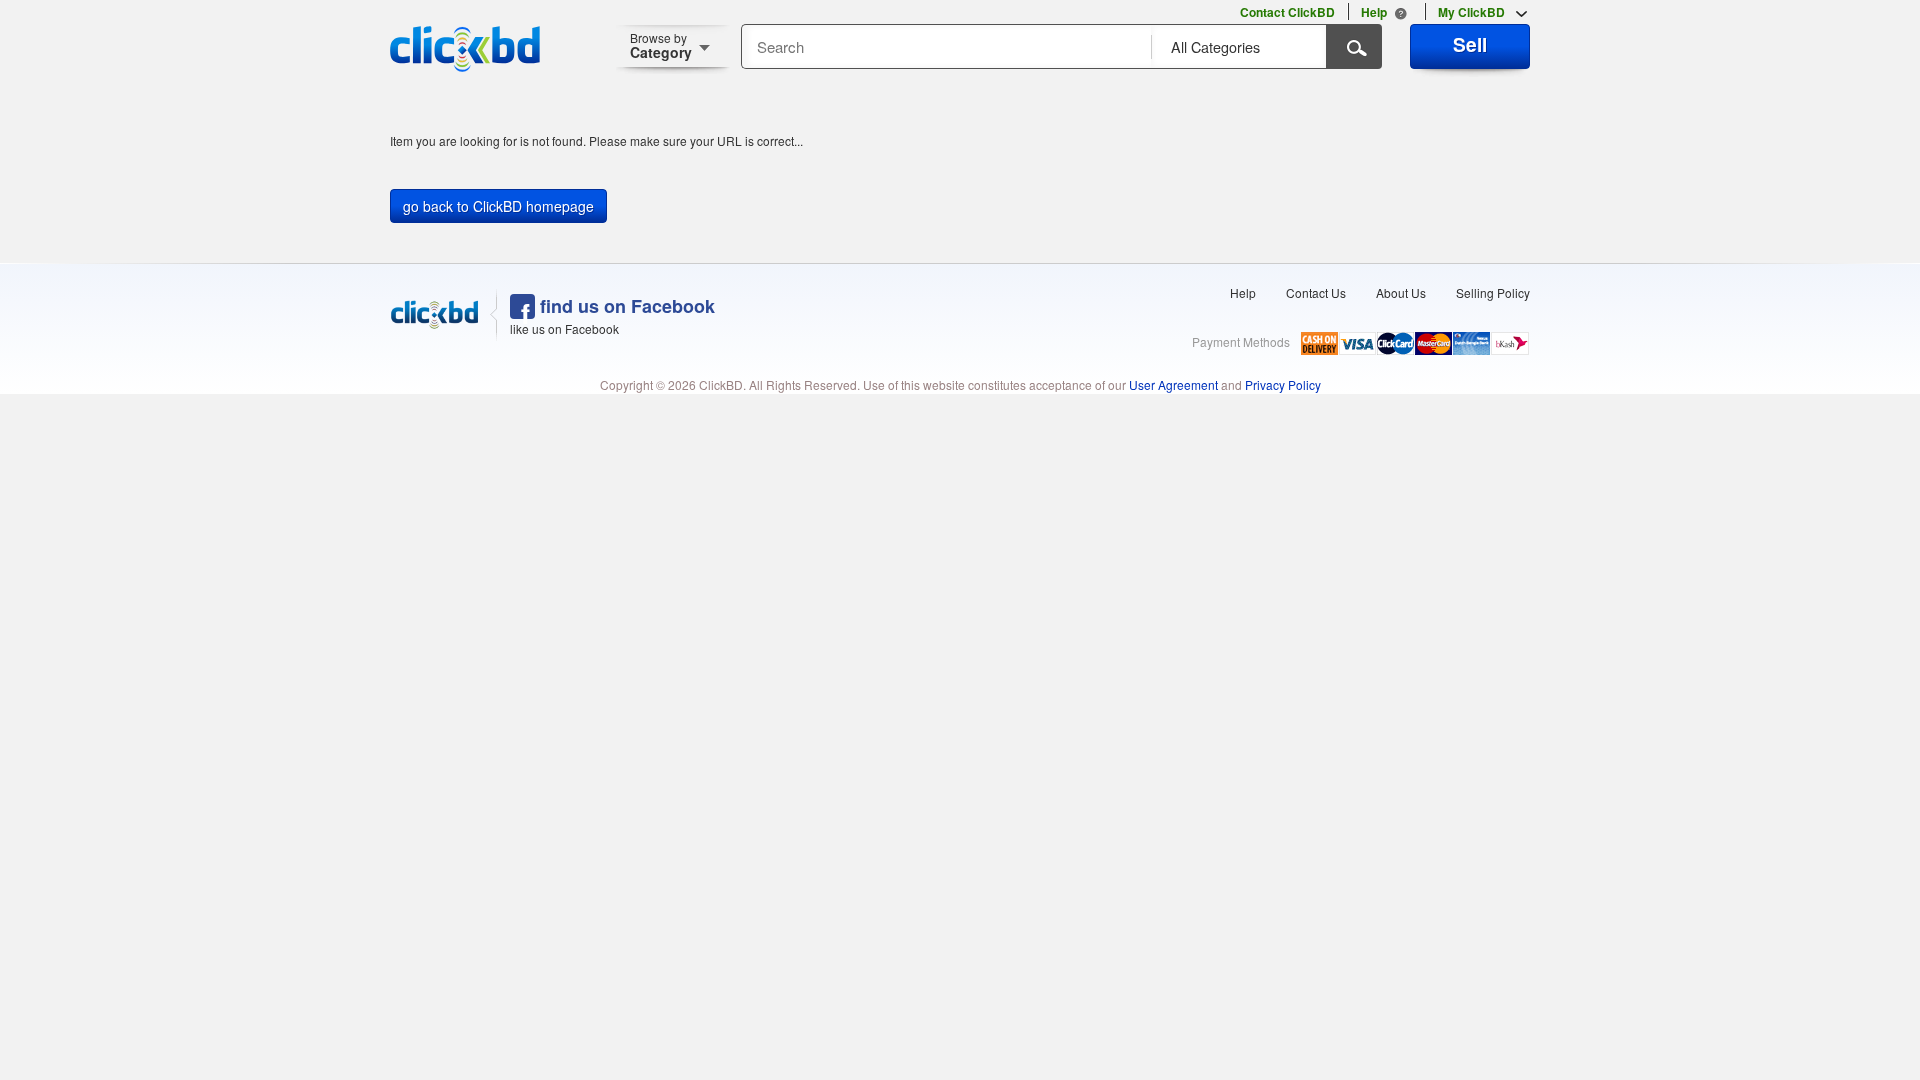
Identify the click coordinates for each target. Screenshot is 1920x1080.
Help (1243, 292)
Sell (1470, 44)
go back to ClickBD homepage (498, 206)
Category (661, 45)
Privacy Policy (1283, 384)
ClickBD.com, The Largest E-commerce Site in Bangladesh (465, 49)
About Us (1401, 292)
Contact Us (1316, 292)
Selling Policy (1493, 292)
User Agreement (1173, 384)
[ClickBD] (435, 315)
